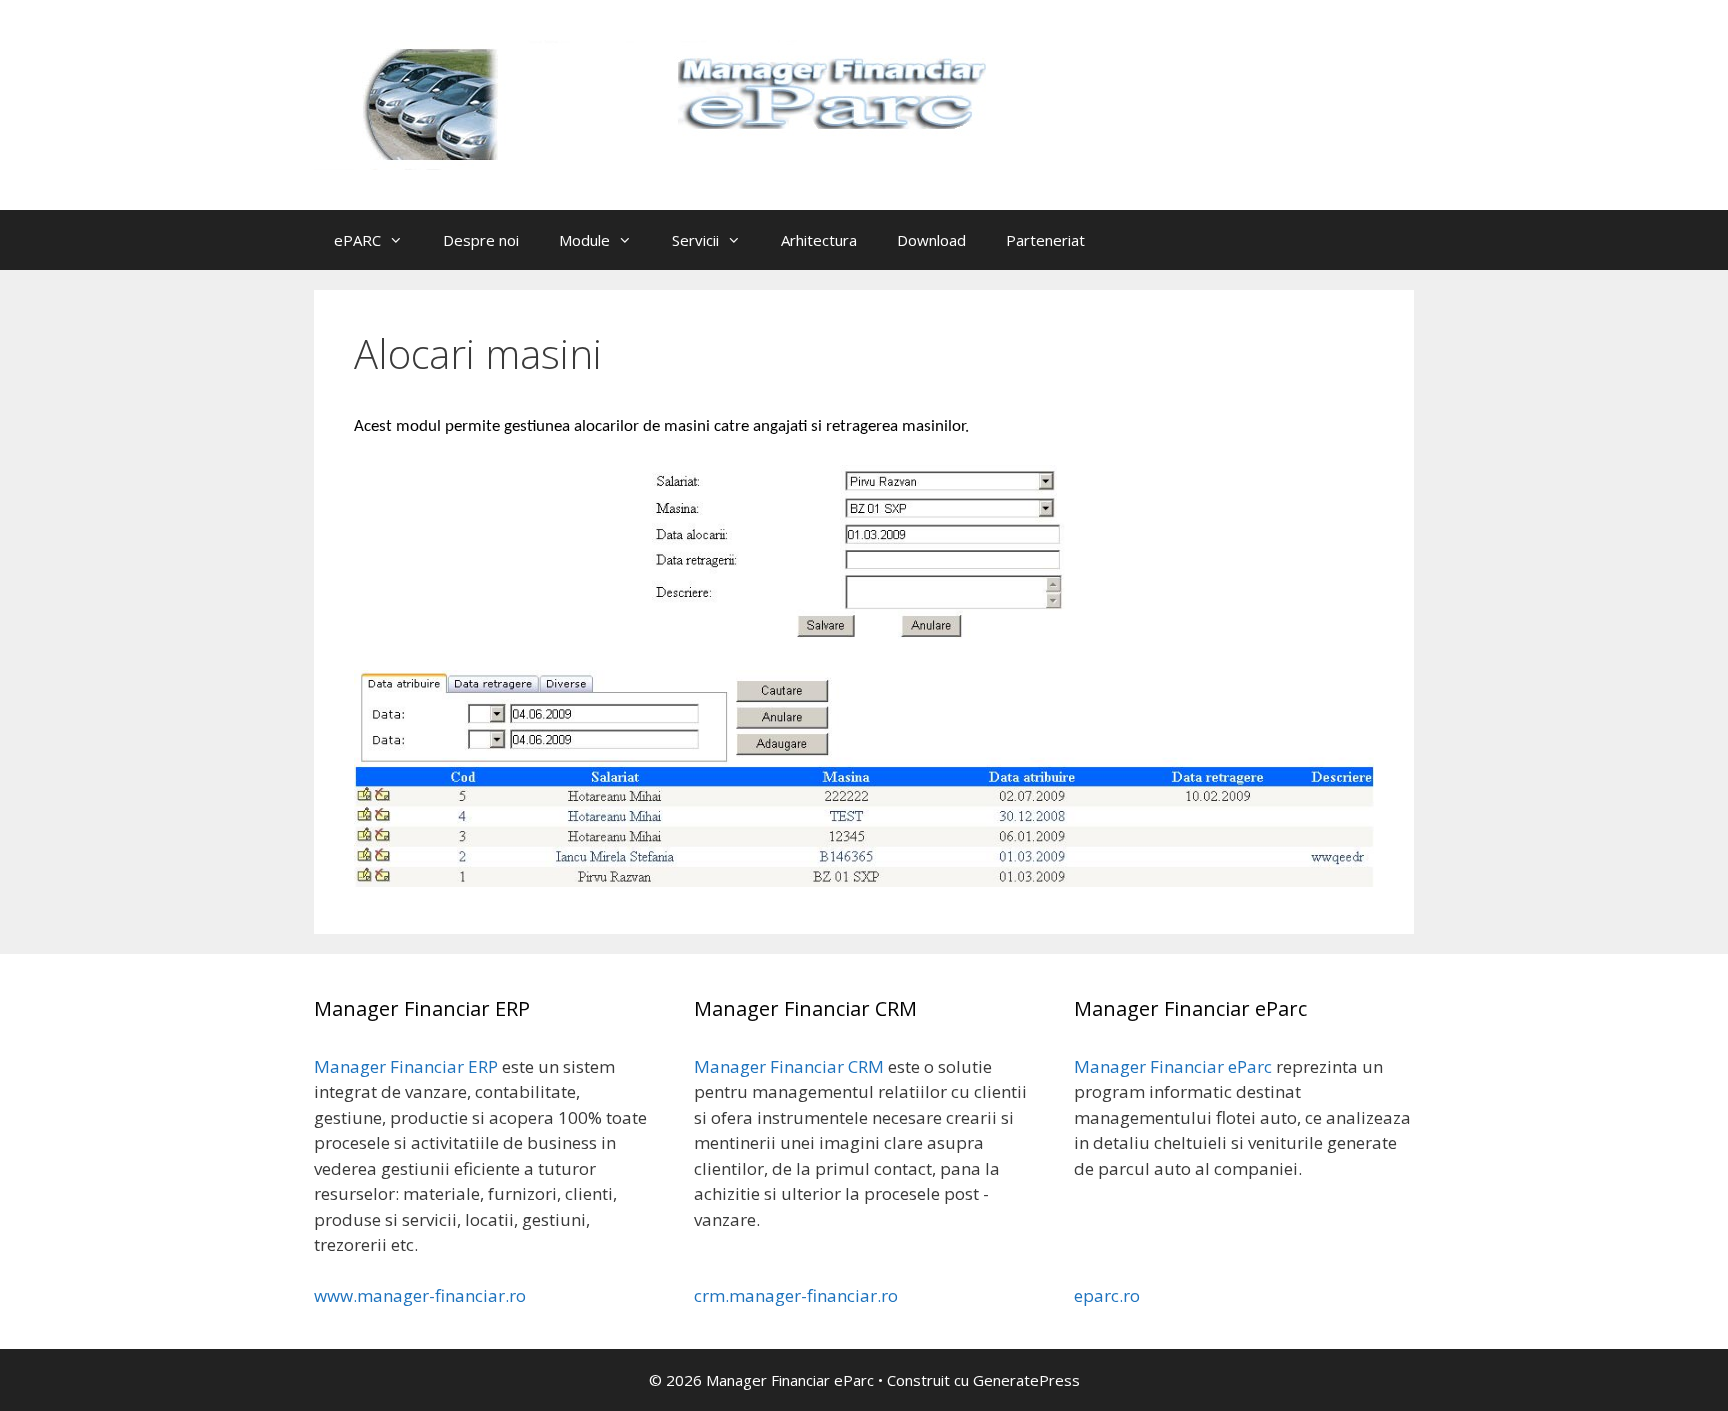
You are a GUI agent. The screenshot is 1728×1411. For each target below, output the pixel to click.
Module (584, 240)
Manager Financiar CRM (789, 1066)
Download (931, 240)
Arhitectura (819, 240)
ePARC (357, 240)
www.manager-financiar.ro (420, 1295)
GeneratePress (1026, 1380)
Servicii (695, 240)
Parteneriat (1045, 240)
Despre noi (481, 240)
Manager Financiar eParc (1173, 1066)
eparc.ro (1107, 1295)
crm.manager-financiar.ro (796, 1295)
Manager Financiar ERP (406, 1066)
